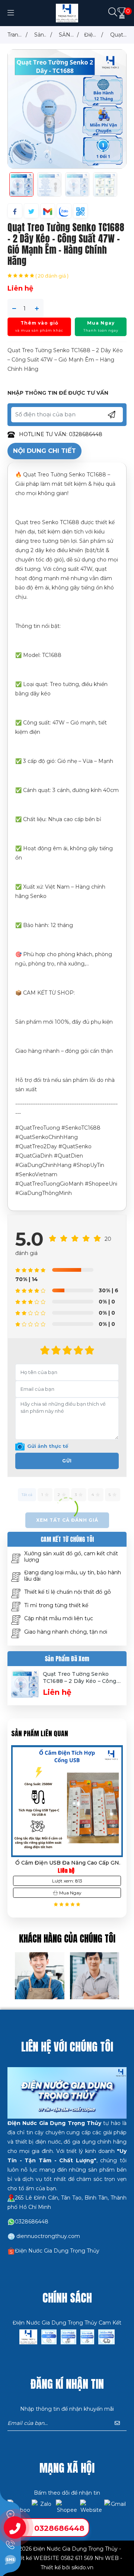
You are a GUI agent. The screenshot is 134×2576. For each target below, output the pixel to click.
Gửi (67, 1461)
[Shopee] (67, 2511)
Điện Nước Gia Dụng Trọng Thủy (57, 2251)
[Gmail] (115, 2511)
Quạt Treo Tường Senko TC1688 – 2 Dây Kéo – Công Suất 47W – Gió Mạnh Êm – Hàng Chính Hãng (80, 1678)
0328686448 (59, 2528)
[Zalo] (43, 2511)
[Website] (91, 2511)
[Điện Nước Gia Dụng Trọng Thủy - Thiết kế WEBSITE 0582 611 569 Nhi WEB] (67, 13)
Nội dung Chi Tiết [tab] (44, 451)
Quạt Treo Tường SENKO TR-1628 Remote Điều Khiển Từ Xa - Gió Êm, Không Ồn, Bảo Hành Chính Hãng (67, 1863)
